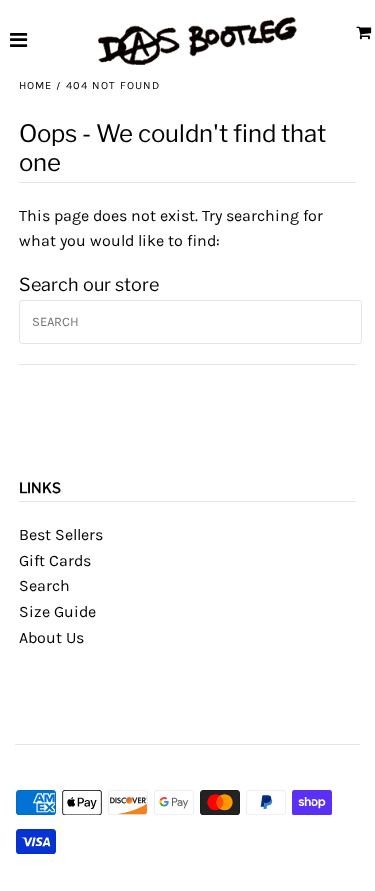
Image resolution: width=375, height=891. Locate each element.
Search (44, 585)
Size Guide (57, 611)
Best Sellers (61, 534)
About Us (51, 637)
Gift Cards (55, 560)
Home (35, 85)
